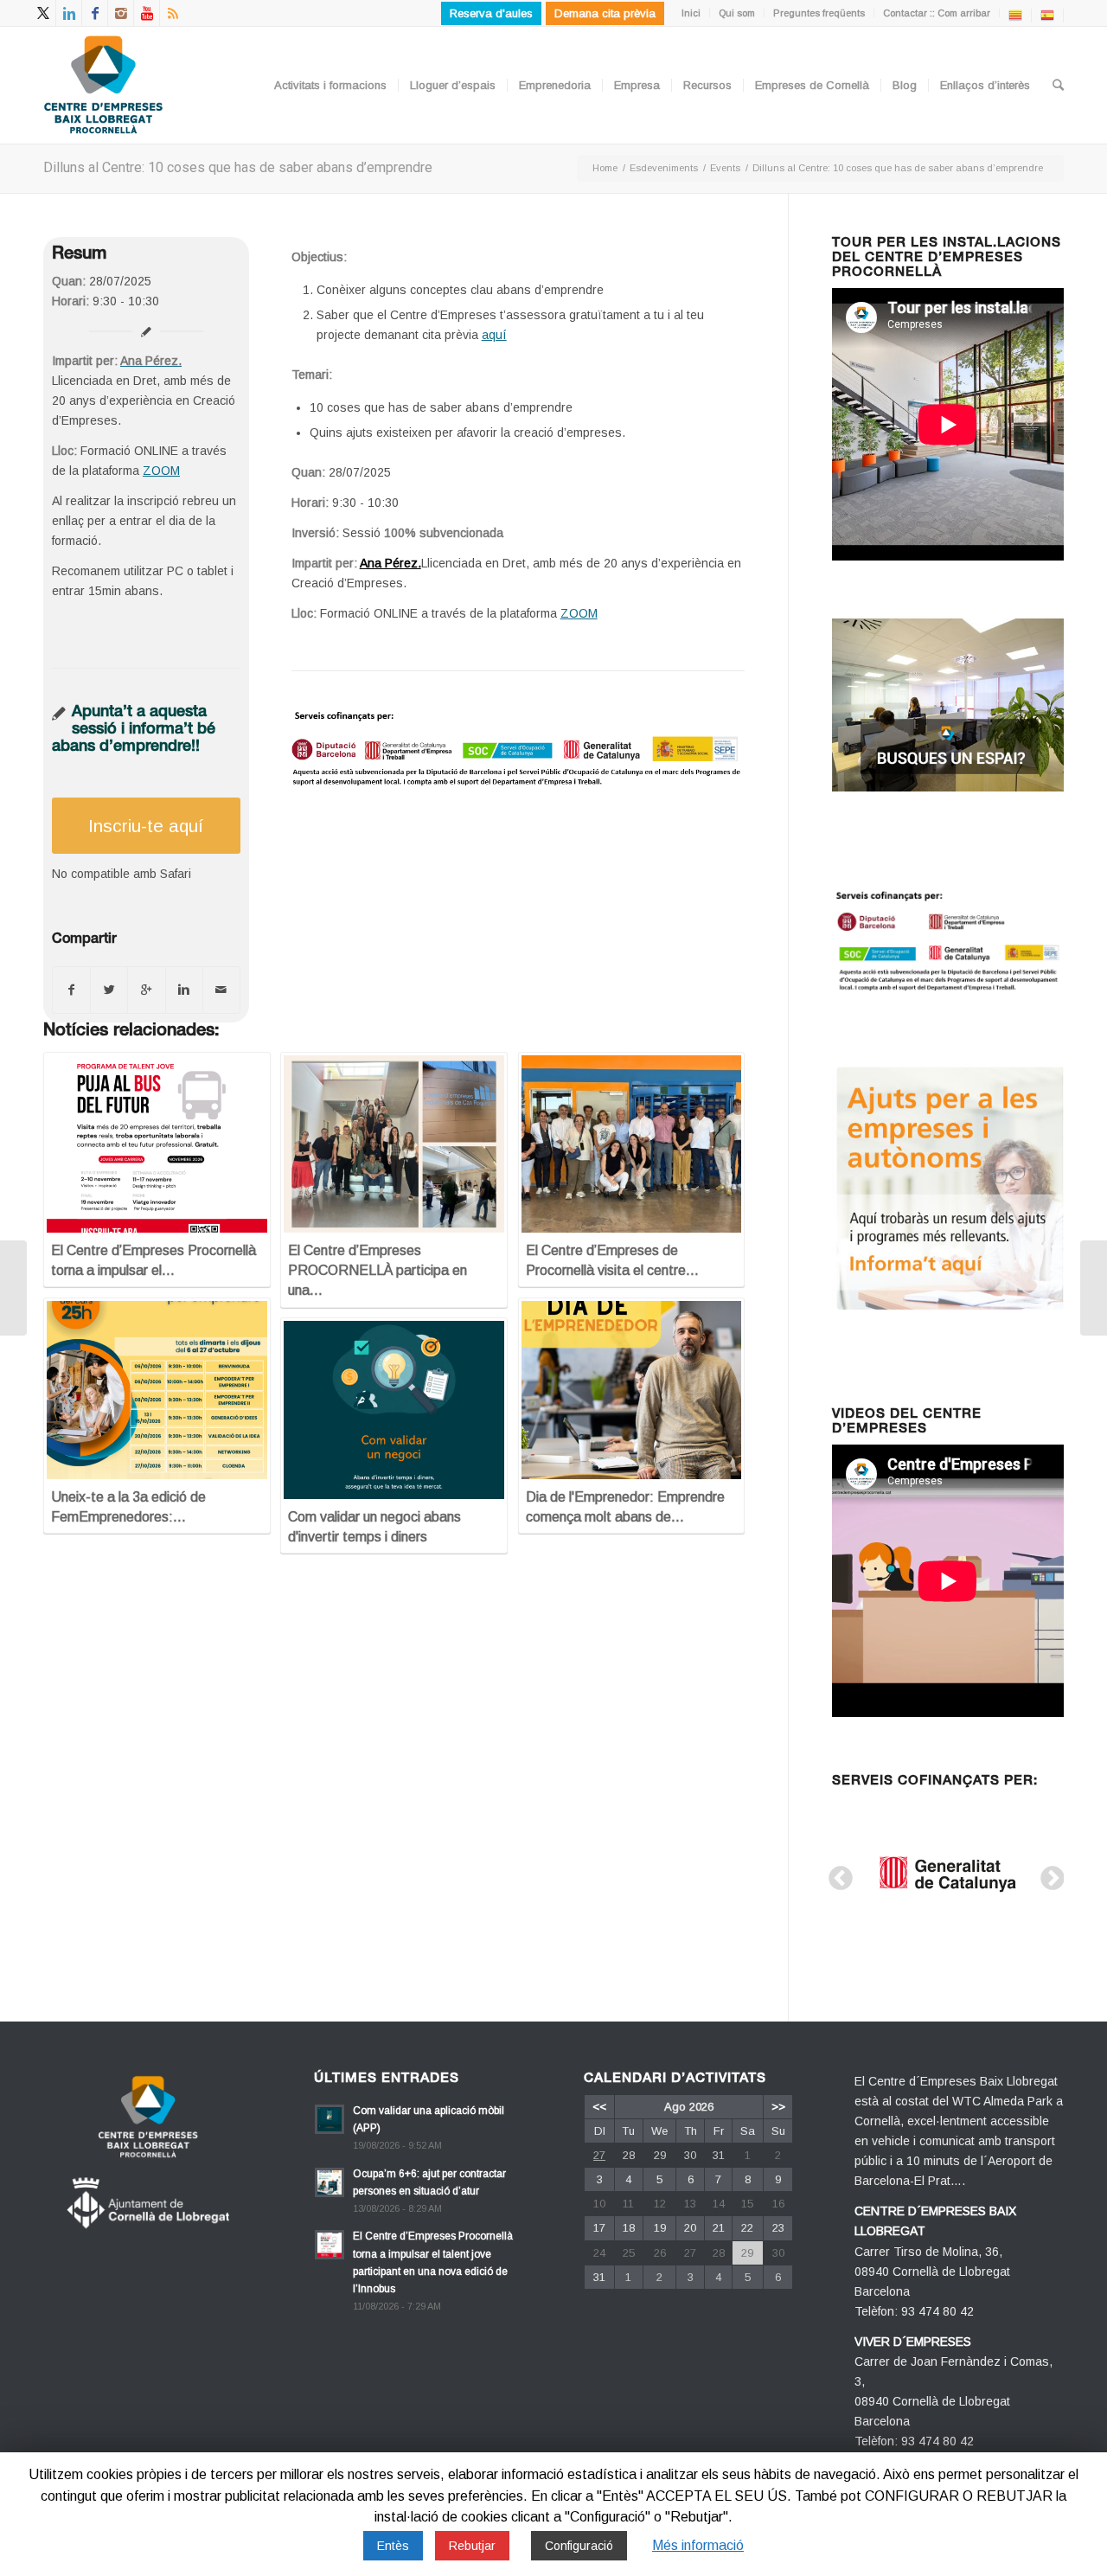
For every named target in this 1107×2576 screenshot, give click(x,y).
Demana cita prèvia (605, 13)
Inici (691, 13)
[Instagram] (121, 13)
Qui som (737, 13)
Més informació (698, 2545)
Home (605, 168)
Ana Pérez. (390, 563)
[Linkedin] (69, 13)
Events (725, 168)
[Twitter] (43, 13)
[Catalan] (1015, 15)
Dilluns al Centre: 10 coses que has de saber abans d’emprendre (238, 167)
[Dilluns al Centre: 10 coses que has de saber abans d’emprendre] (13, 1288)
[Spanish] (1047, 15)
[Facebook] (95, 13)
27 (599, 2155)
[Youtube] (147, 13)
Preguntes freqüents (819, 13)
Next (1047, 1874)
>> (778, 2107)
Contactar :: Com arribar (937, 13)
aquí (494, 335)
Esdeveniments (664, 168)
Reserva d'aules (491, 13)
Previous (835, 1874)
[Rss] (173, 13)
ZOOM (161, 471)
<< (599, 2107)
